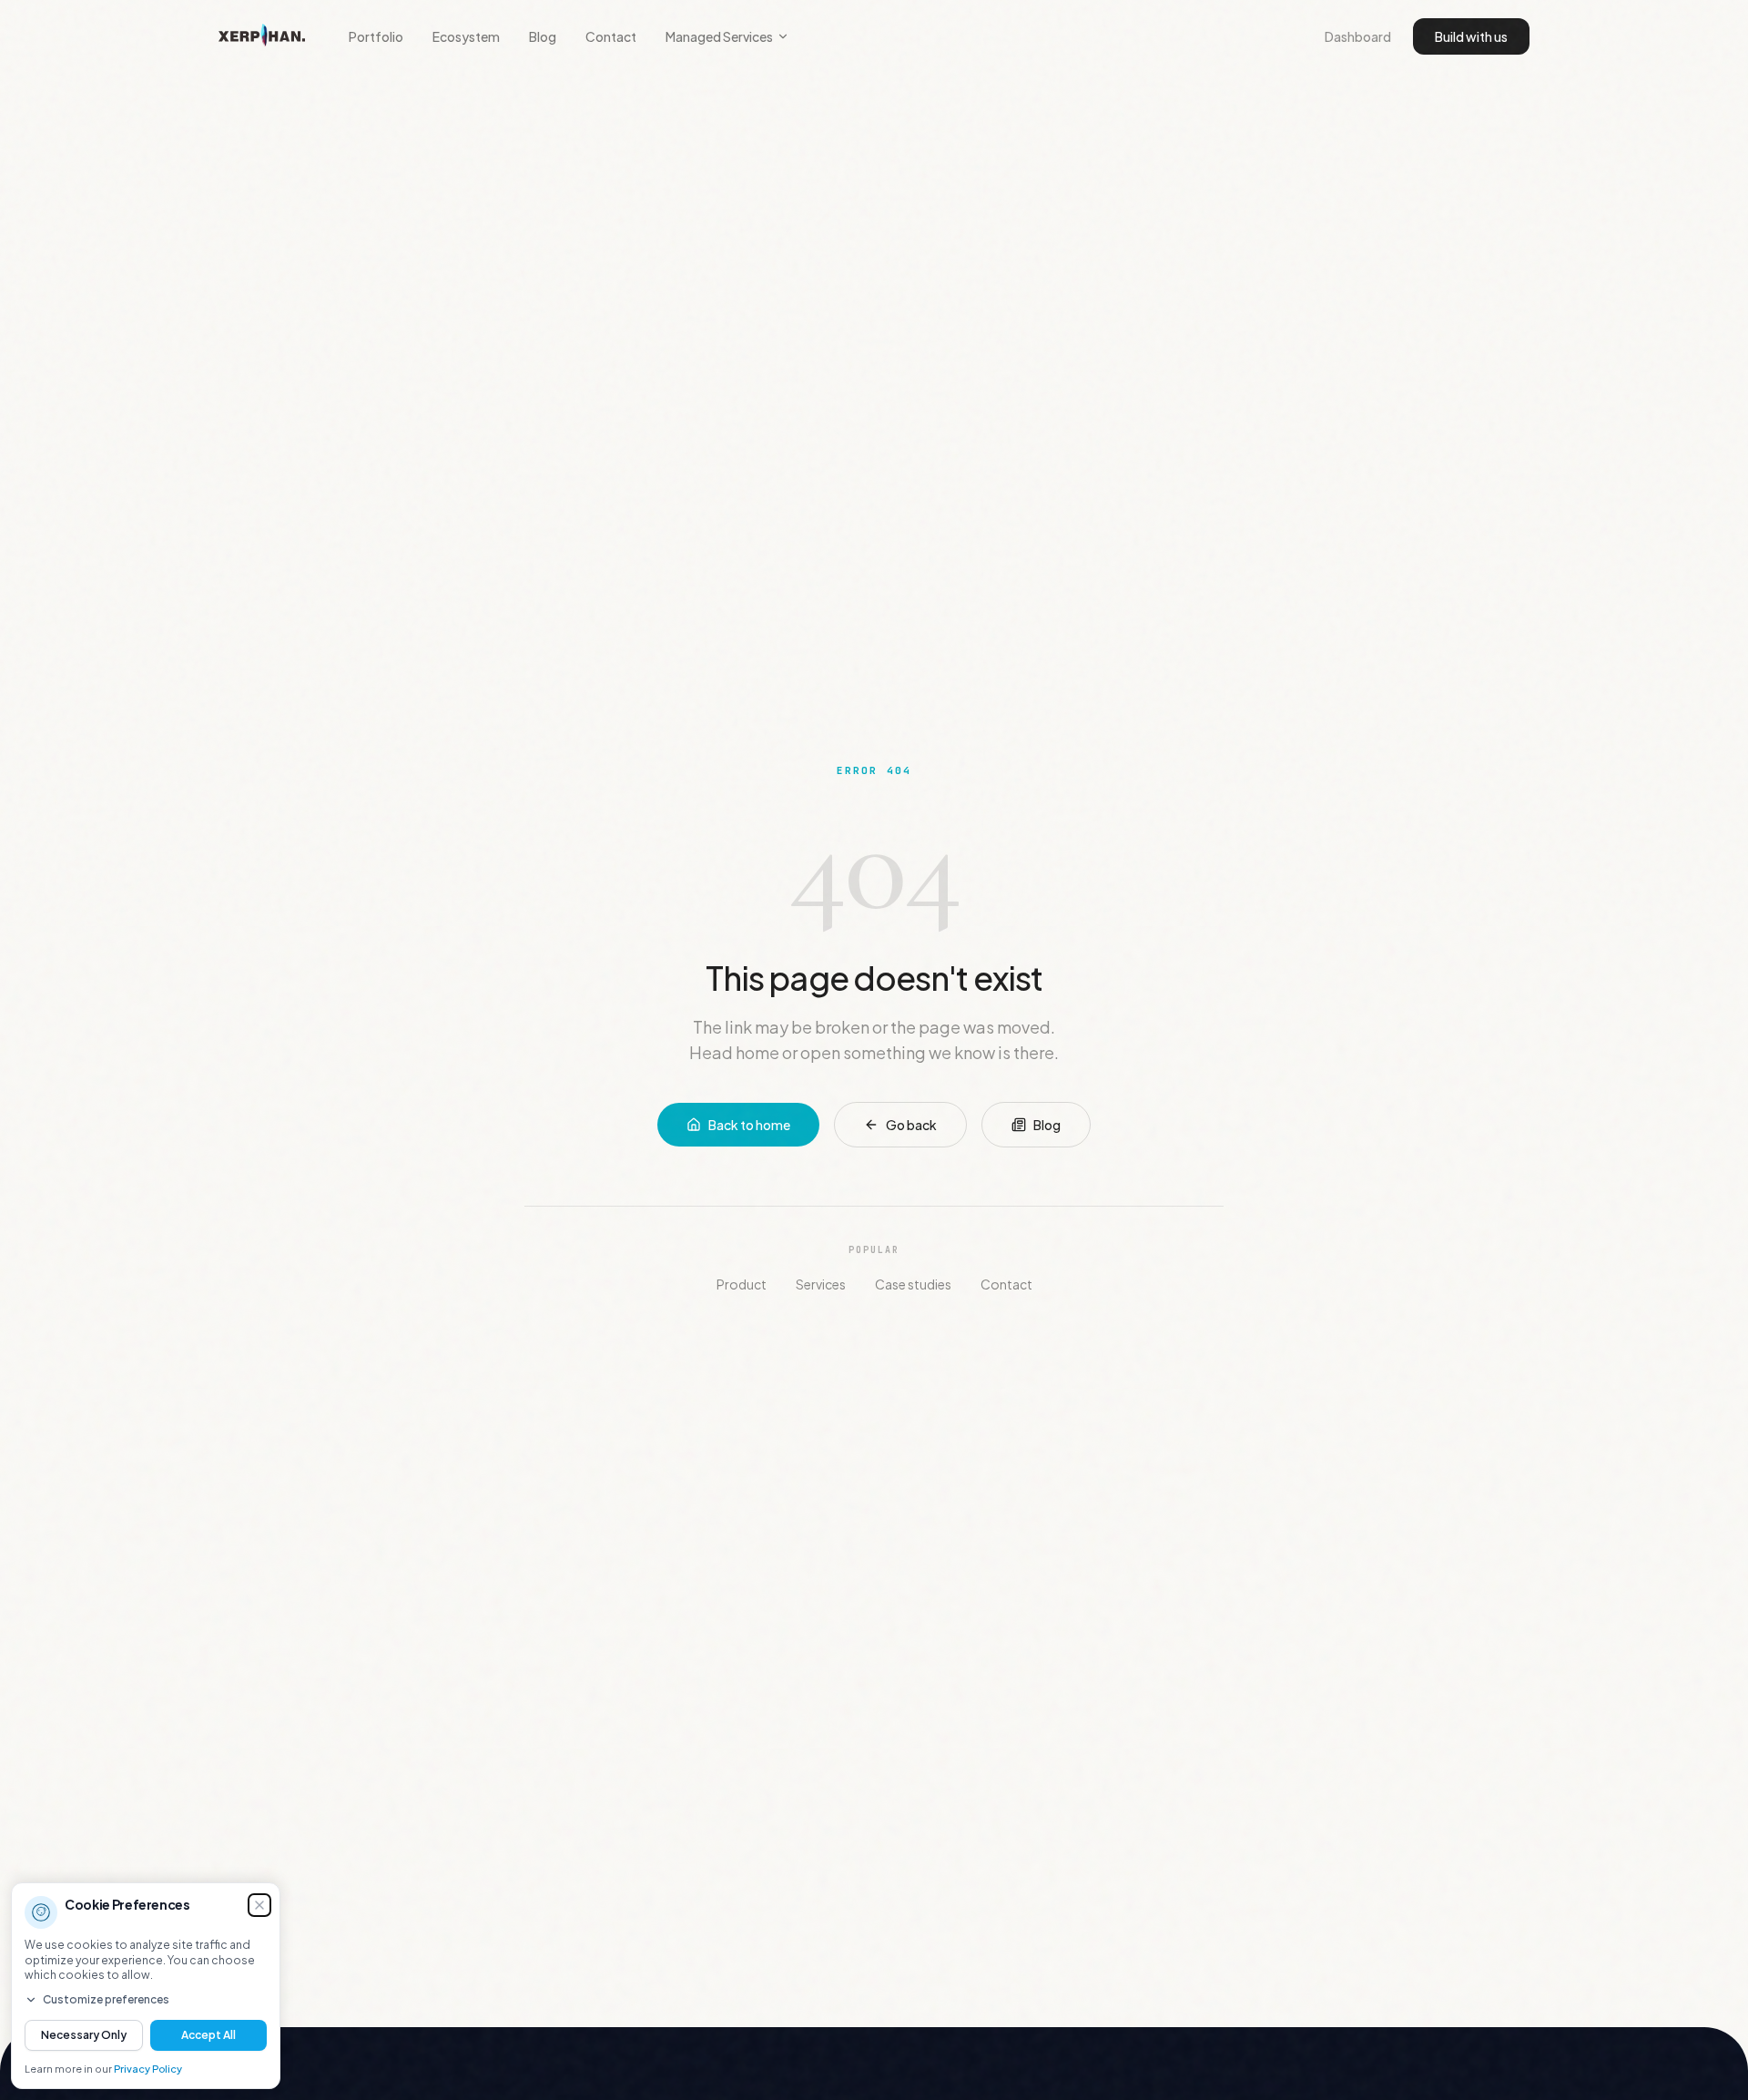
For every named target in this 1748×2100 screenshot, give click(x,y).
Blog (543, 36)
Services (821, 1284)
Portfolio (376, 36)
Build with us (1471, 36)
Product (742, 1284)
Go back (911, 1125)
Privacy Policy (148, 2069)
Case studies (913, 1284)
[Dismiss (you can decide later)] (259, 1905)
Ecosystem (466, 36)
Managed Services (719, 36)
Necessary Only (84, 2035)
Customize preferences (106, 1999)
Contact (611, 36)
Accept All (208, 2035)
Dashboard (1358, 36)
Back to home (749, 1125)
